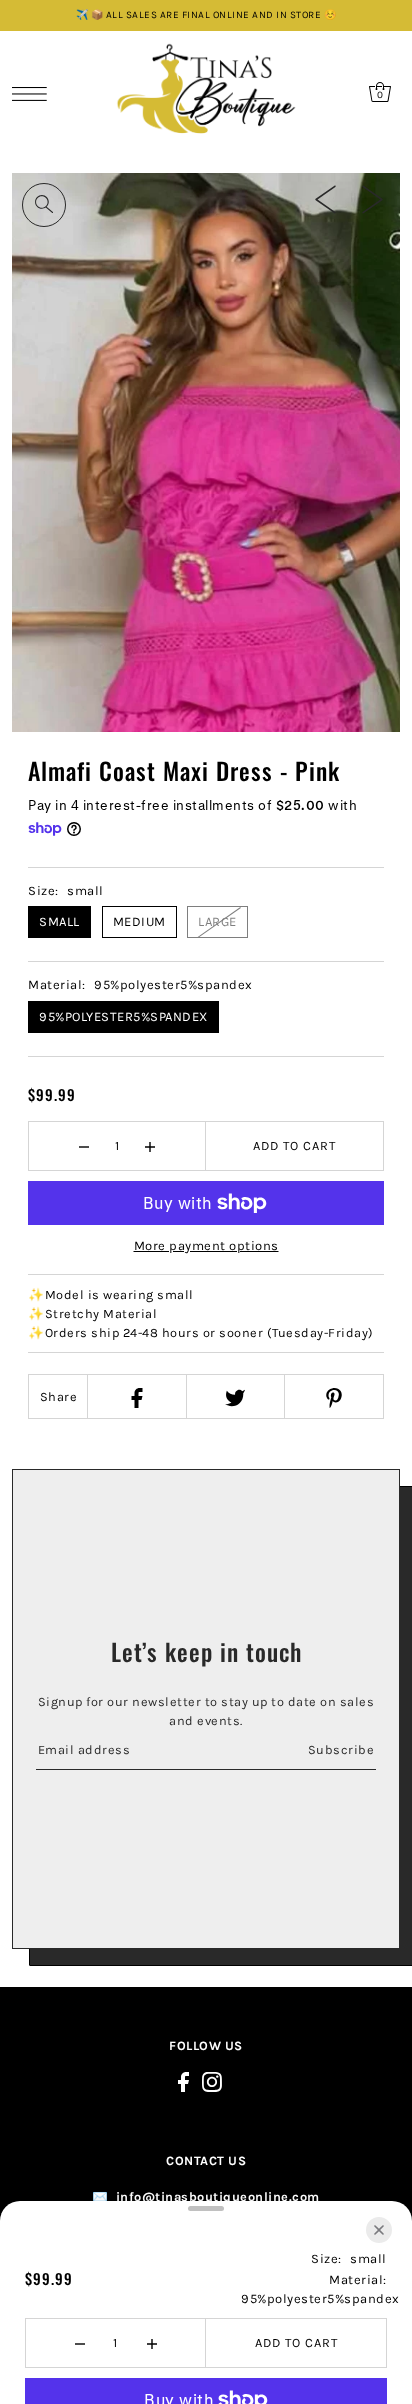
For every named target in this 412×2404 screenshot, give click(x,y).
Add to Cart (294, 1145)
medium (139, 921)
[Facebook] (136, 1396)
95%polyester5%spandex (123, 1016)
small (59, 921)
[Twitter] (235, 1396)
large (217, 921)
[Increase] (150, 1146)
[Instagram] (212, 2081)
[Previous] (325, 199)
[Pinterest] (333, 1396)
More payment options (206, 1245)
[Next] (372, 199)
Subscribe (341, 1749)
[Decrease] (84, 1146)
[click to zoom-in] (44, 205)
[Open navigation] (34, 93)
